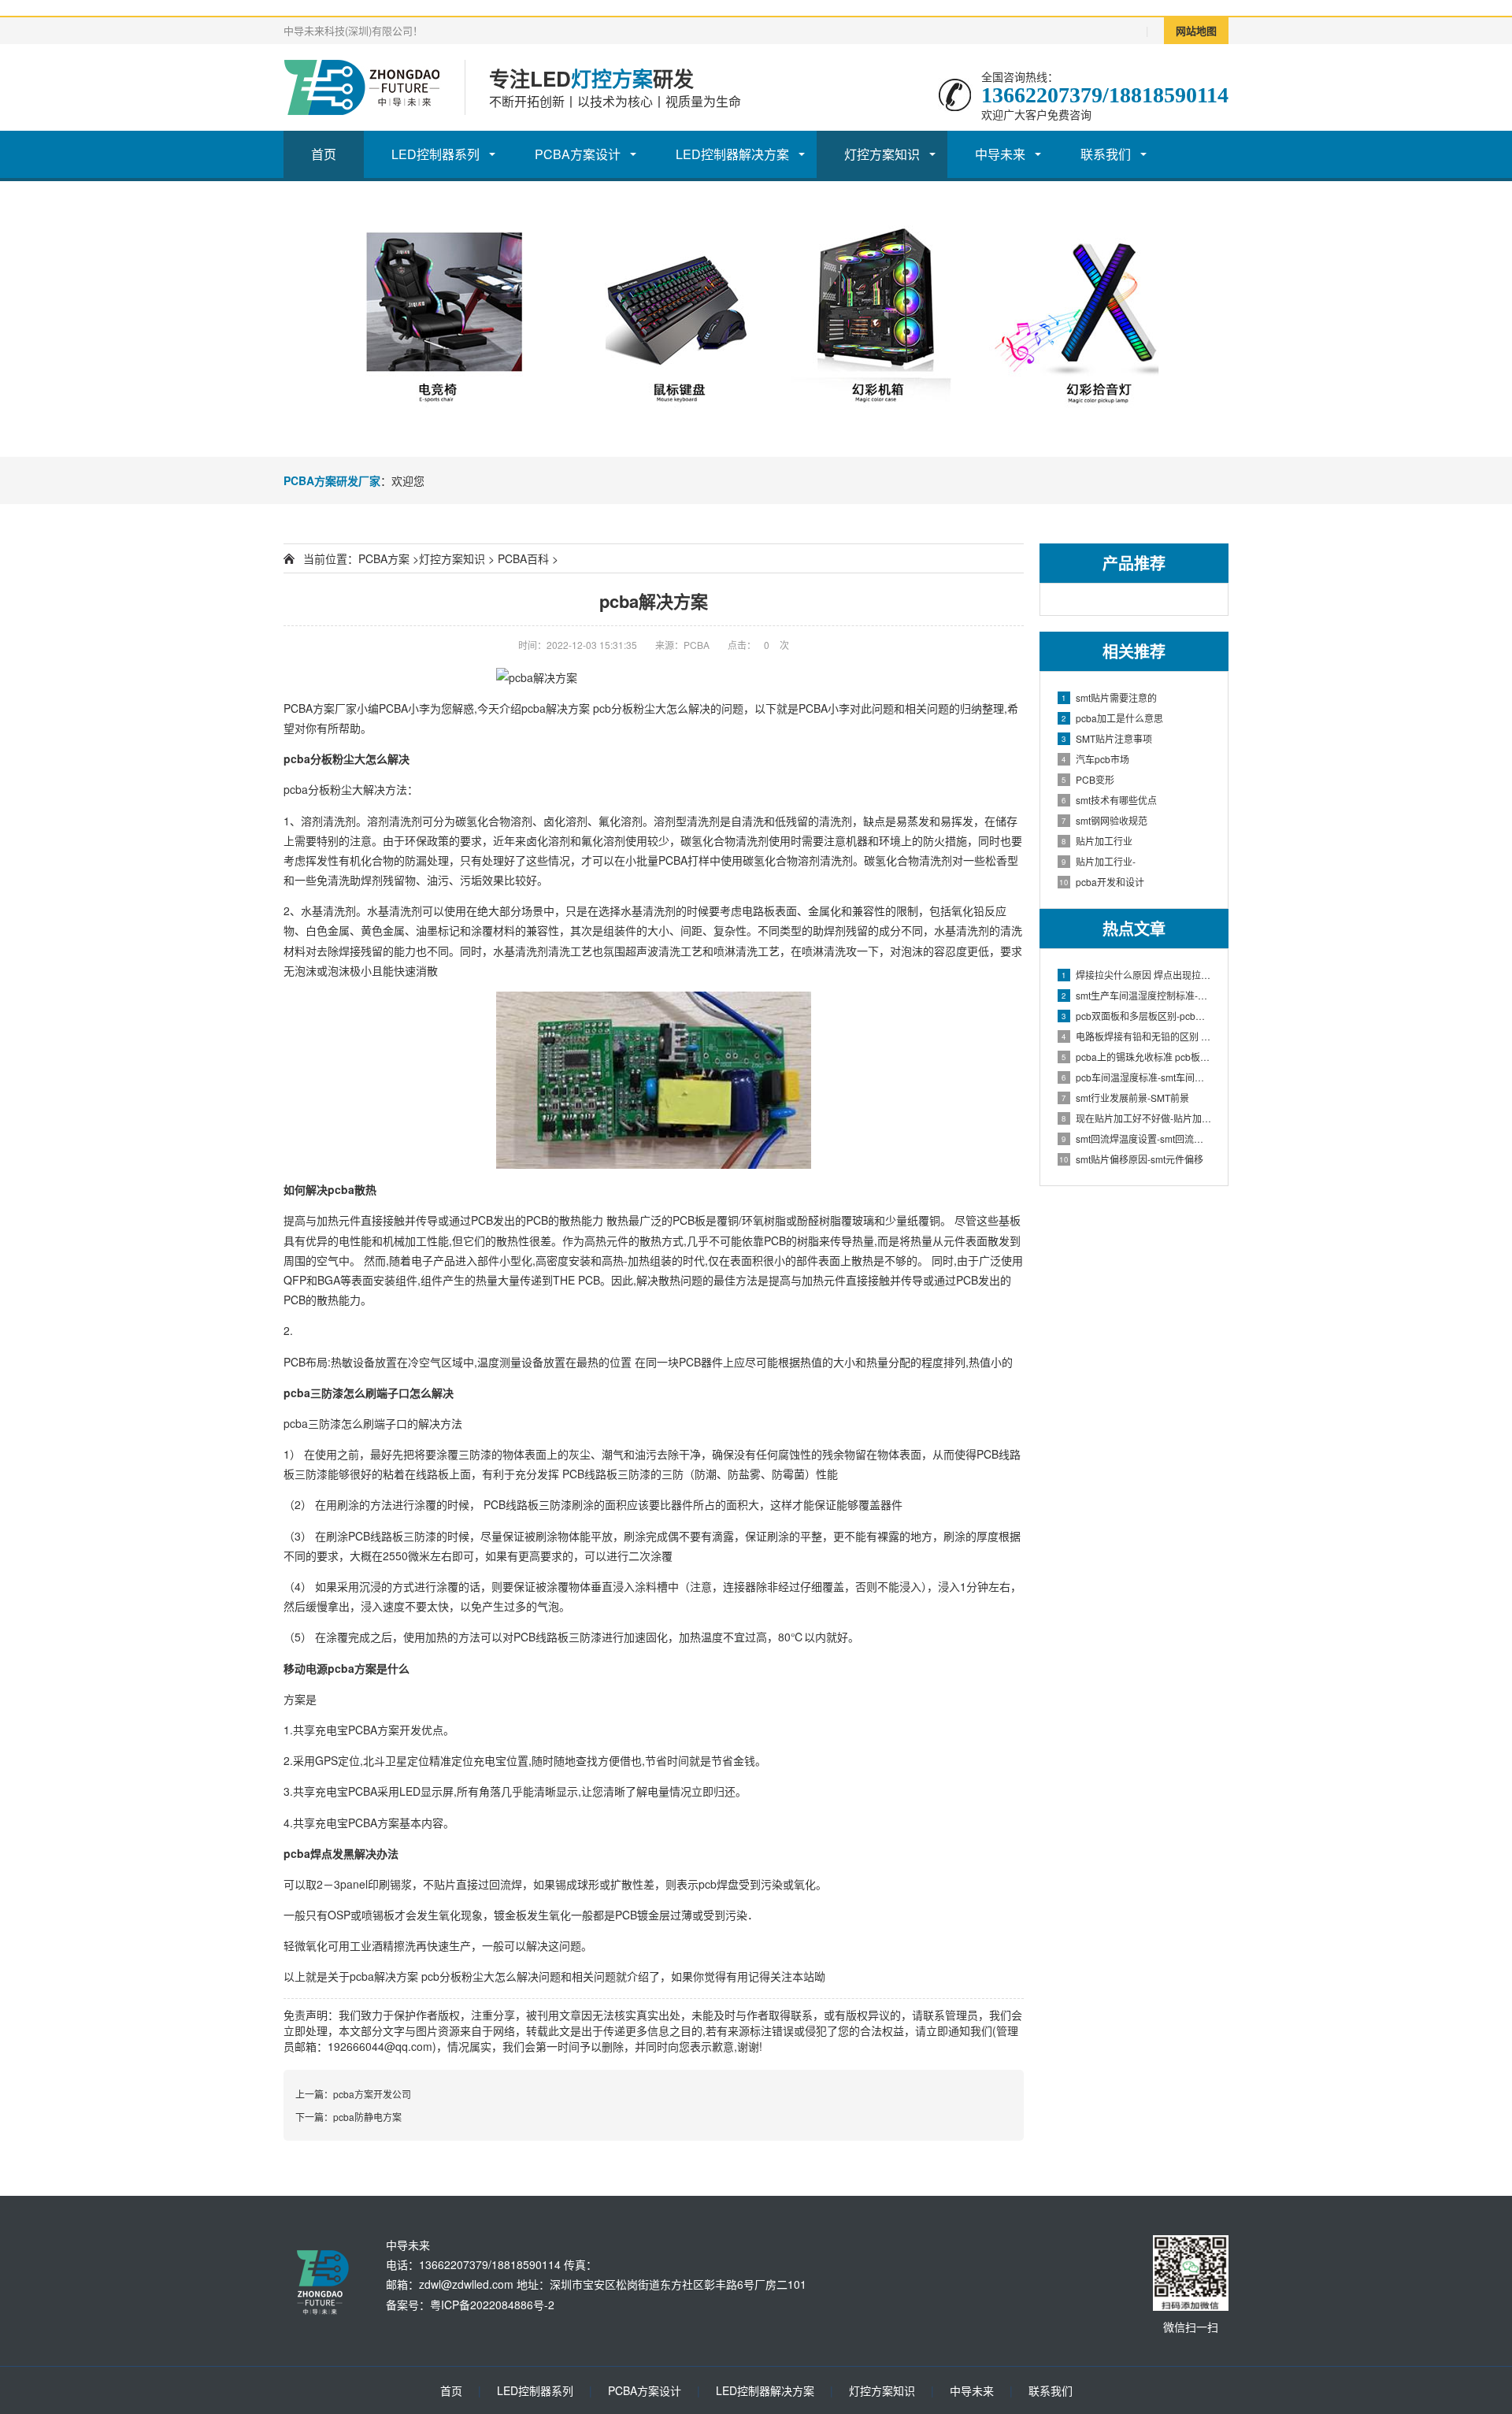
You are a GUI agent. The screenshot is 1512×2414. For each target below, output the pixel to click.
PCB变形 (1088, 779)
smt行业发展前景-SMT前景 (1125, 1098)
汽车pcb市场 (1095, 759)
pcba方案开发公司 (372, 2094)
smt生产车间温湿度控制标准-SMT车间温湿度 (1137, 995)
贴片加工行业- (1099, 861)
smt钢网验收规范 (1104, 820)
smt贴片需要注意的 (1109, 697)
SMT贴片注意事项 (1107, 738)
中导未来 (1000, 154)
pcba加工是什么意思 (1112, 718)
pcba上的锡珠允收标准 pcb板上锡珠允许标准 (1137, 1057)
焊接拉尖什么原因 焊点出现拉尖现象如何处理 (1137, 975)
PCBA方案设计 (578, 154)
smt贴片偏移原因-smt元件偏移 (1131, 1159)
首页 (324, 154)
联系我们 (1106, 154)
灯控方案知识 (882, 154)
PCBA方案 (384, 558)
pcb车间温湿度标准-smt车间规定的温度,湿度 (1137, 1077)
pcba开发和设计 (1102, 882)
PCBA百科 (523, 558)
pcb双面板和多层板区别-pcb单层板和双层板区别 (1137, 1016)
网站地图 (1196, 30)
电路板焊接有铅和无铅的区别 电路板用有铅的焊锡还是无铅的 (1137, 1036)
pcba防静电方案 (367, 2117)
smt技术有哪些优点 (1109, 800)
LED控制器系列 (435, 154)
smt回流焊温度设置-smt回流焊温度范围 (1137, 1138)
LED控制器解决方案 (732, 154)
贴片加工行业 (1097, 841)
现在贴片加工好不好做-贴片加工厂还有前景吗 (1137, 1118)
